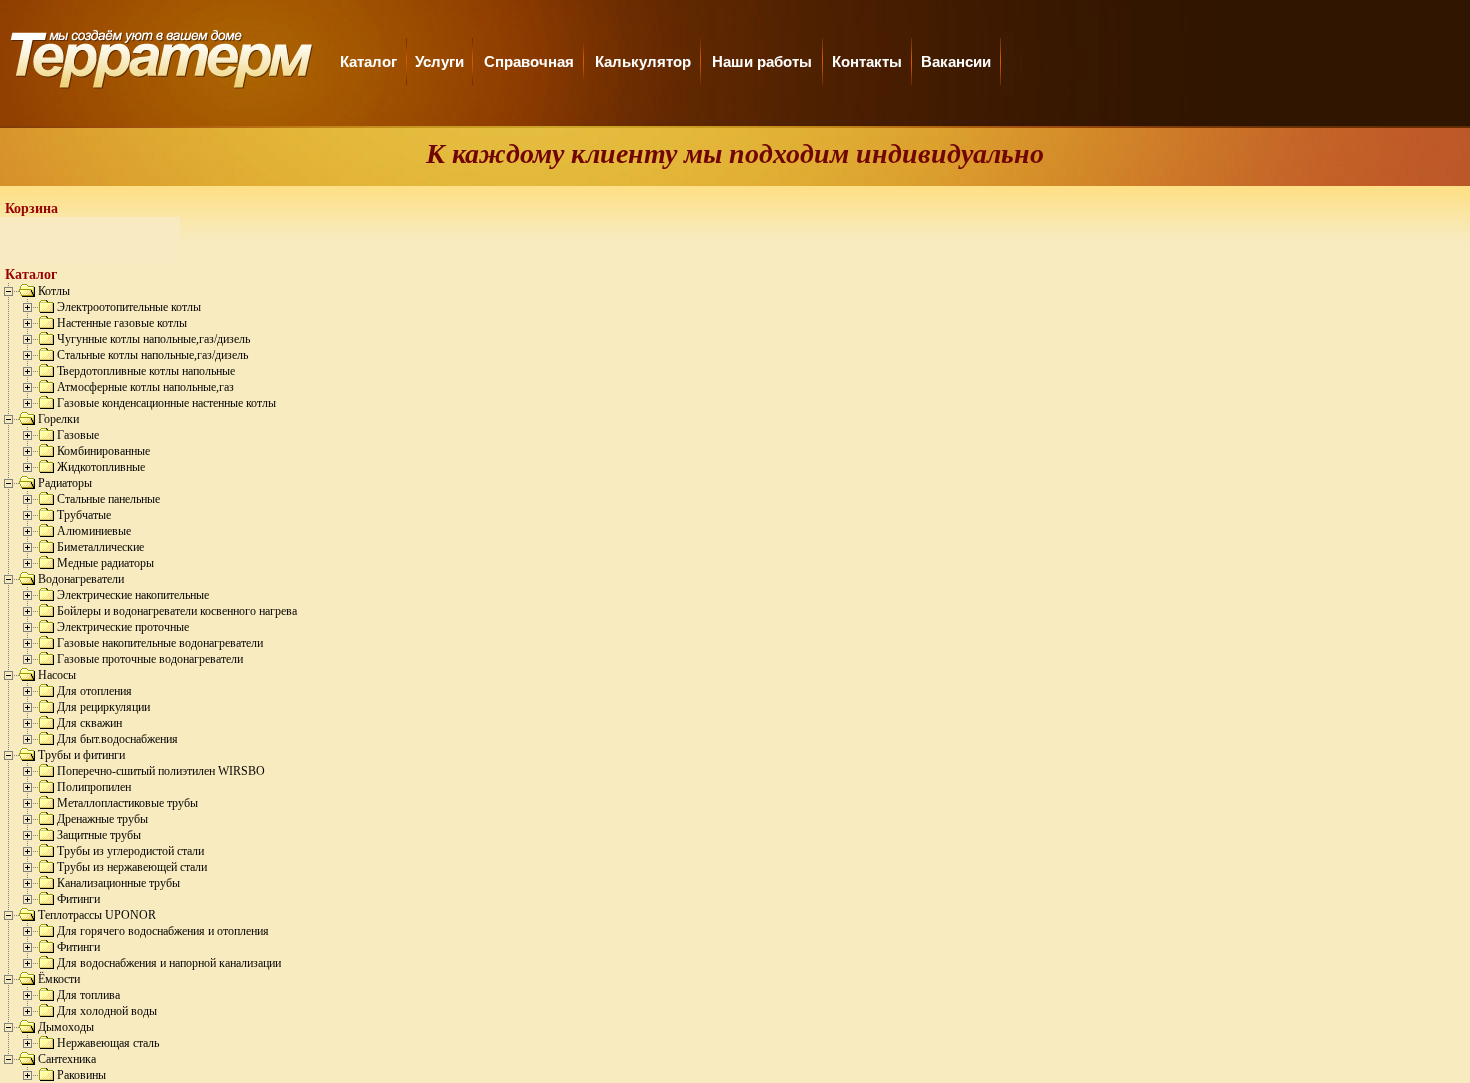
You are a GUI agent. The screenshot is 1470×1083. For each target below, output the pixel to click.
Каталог (368, 61)
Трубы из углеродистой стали (130, 851)
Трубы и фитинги (81, 755)
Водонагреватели (81, 579)
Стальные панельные (108, 499)
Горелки (58, 419)
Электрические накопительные (133, 595)
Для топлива (88, 995)
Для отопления (94, 691)
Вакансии (956, 61)
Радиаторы (65, 483)
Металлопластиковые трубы (127, 803)
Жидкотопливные (101, 467)
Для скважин (89, 723)
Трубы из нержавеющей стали (132, 867)
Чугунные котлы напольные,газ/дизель (153, 339)
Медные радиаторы (105, 563)
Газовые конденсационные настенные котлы (166, 403)
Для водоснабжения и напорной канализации (169, 963)
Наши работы (762, 61)
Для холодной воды (107, 1011)
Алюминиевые (94, 531)
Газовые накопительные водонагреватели (160, 643)
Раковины (81, 1075)
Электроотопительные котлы (129, 307)
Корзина (31, 208)
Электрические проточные (123, 627)
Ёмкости (59, 979)
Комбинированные (103, 451)
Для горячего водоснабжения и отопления (163, 931)
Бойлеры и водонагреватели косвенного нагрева (177, 611)
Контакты (867, 61)
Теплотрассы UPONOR (97, 915)
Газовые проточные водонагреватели (150, 659)
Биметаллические (100, 547)
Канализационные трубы (118, 883)
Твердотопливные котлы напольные (146, 371)
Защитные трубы (99, 835)
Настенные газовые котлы (122, 323)
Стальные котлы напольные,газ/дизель (152, 355)
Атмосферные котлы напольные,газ (145, 387)
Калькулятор (643, 61)
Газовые (78, 435)
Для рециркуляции (103, 707)
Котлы (54, 291)
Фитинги (78, 899)
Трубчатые (84, 515)
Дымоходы (66, 1027)
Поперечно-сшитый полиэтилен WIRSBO (161, 771)
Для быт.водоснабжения (117, 739)
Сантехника (67, 1059)
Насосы (57, 675)
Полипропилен (94, 787)
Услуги (439, 61)
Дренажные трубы (102, 819)
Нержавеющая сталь (108, 1043)
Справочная (529, 61)
